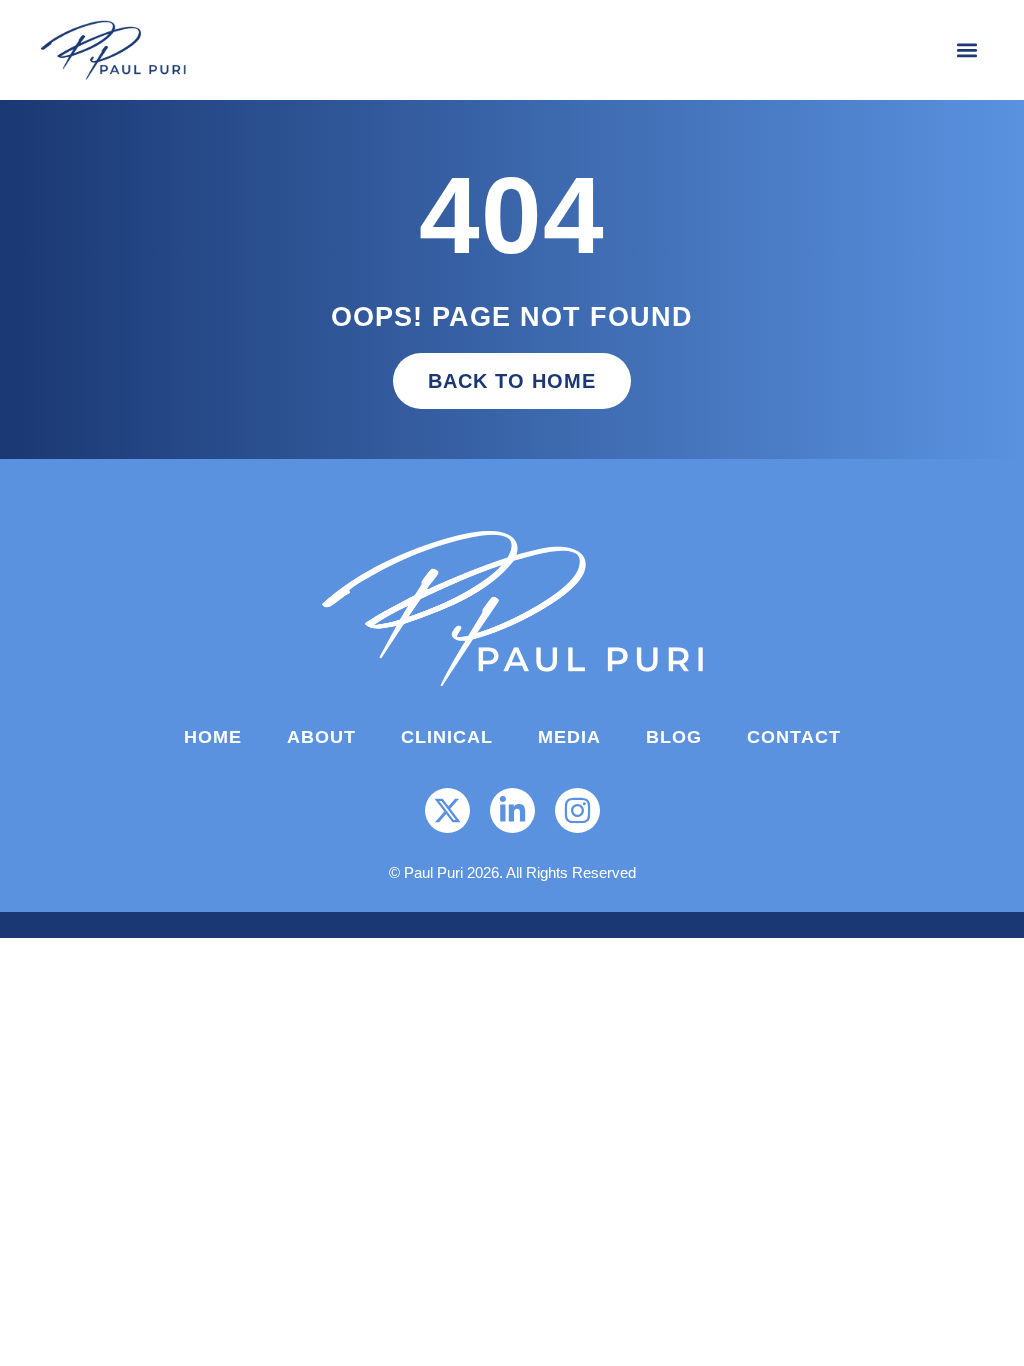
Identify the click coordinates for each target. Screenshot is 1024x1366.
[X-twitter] (447, 810)
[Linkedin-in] (512, 810)
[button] (967, 49)
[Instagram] (577, 810)
